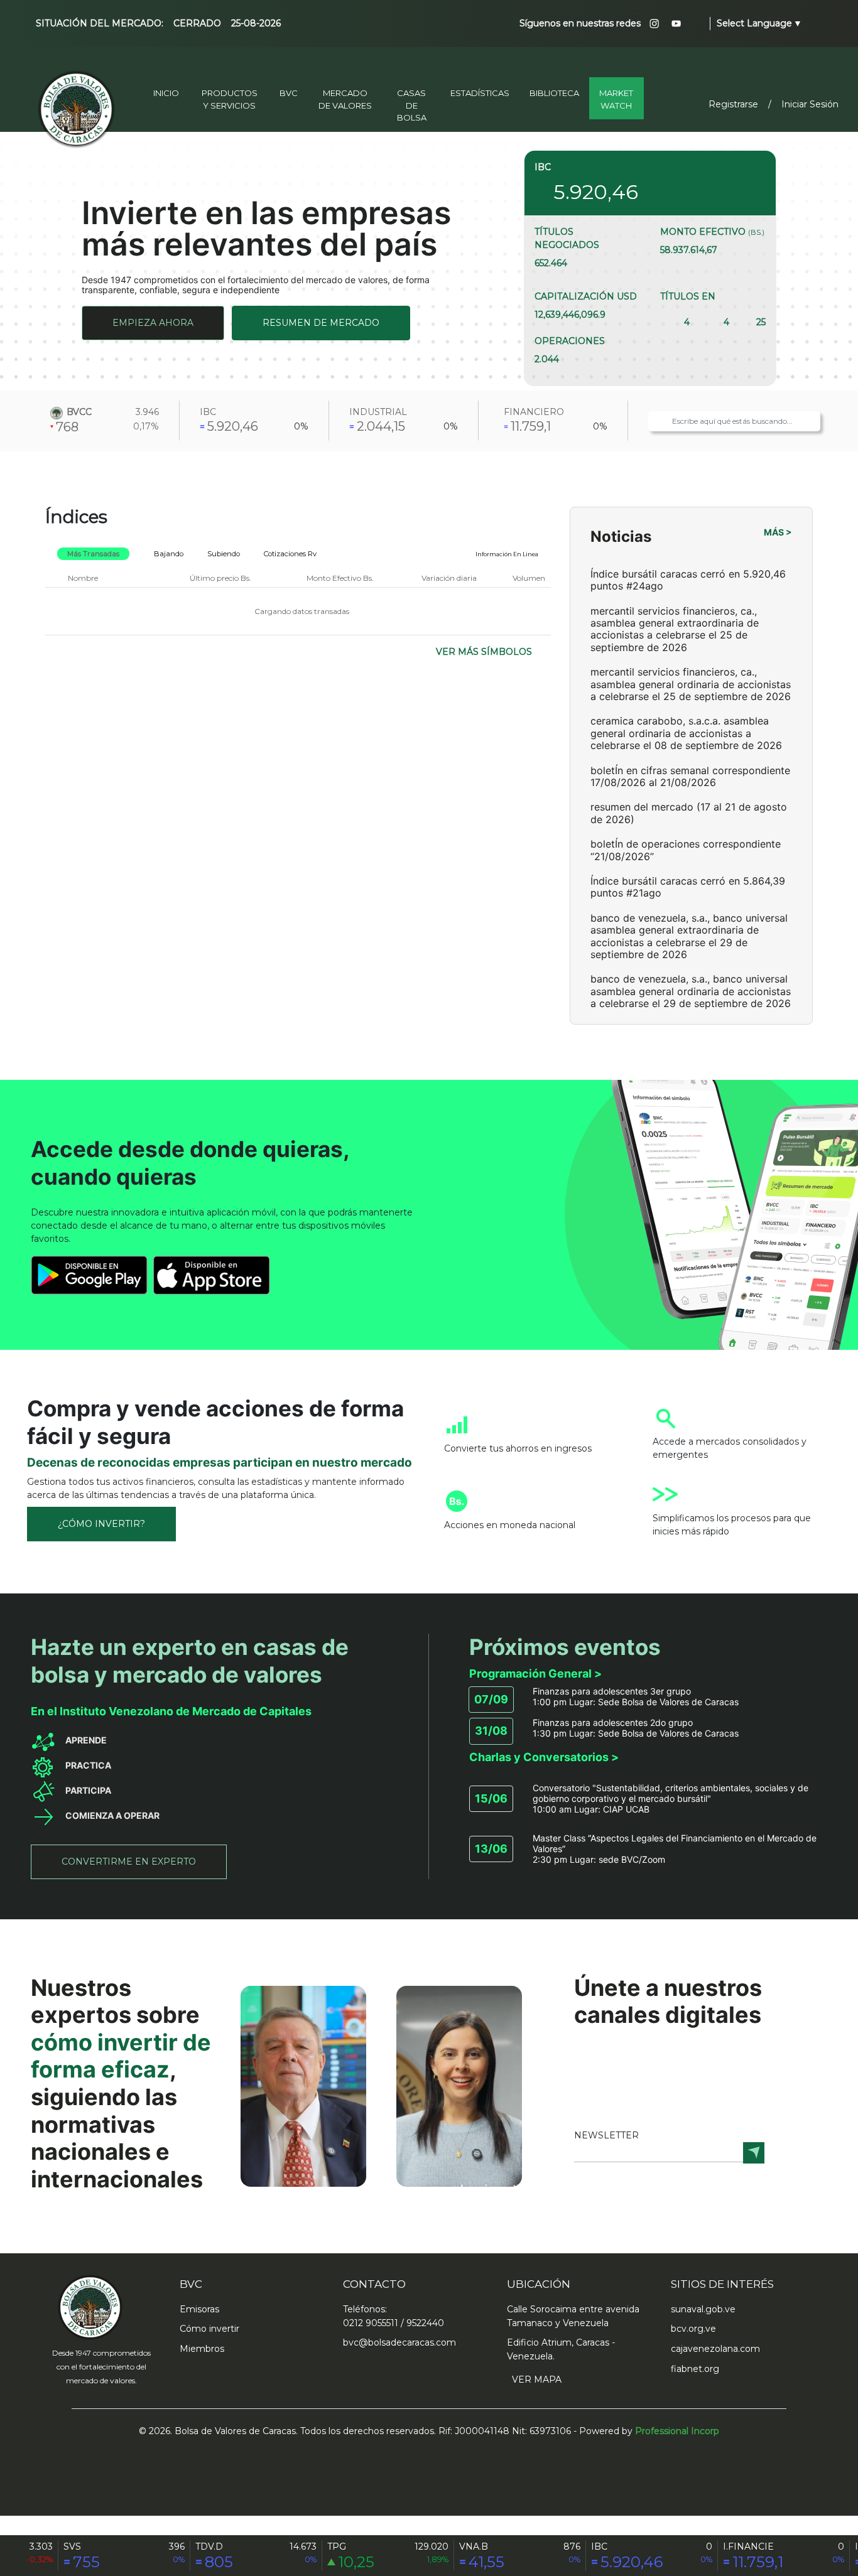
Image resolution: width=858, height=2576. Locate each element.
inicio (166, 93)
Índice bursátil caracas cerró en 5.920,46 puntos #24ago (688, 580)
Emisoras (199, 2309)
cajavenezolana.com (715, 2349)
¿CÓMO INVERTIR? (101, 1524)
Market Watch (616, 99)
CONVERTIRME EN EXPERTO (129, 1862)
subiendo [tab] (224, 554)
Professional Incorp (677, 2431)
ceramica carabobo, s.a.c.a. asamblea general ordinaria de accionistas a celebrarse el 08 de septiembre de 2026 (686, 733)
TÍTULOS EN (688, 296)
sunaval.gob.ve (703, 2309)
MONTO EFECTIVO (712, 232)
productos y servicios (230, 99)
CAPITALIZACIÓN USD (586, 296)
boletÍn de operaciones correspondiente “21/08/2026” (686, 850)
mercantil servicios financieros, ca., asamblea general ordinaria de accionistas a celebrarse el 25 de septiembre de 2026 (691, 684)
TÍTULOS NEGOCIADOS (567, 238)
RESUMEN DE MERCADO (321, 323)
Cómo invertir (209, 2329)
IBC (543, 167)
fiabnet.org (695, 2369)
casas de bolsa (412, 105)
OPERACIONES (570, 341)
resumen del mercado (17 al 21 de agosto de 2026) (689, 813)
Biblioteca (554, 93)
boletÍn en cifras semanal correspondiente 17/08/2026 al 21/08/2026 (690, 776)
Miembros (202, 2349)
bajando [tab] (169, 554)
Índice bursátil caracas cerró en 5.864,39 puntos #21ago (688, 887)
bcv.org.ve (693, 2329)
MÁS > (778, 532)
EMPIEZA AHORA (153, 323)
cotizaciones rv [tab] (290, 554)
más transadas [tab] (93, 554)
